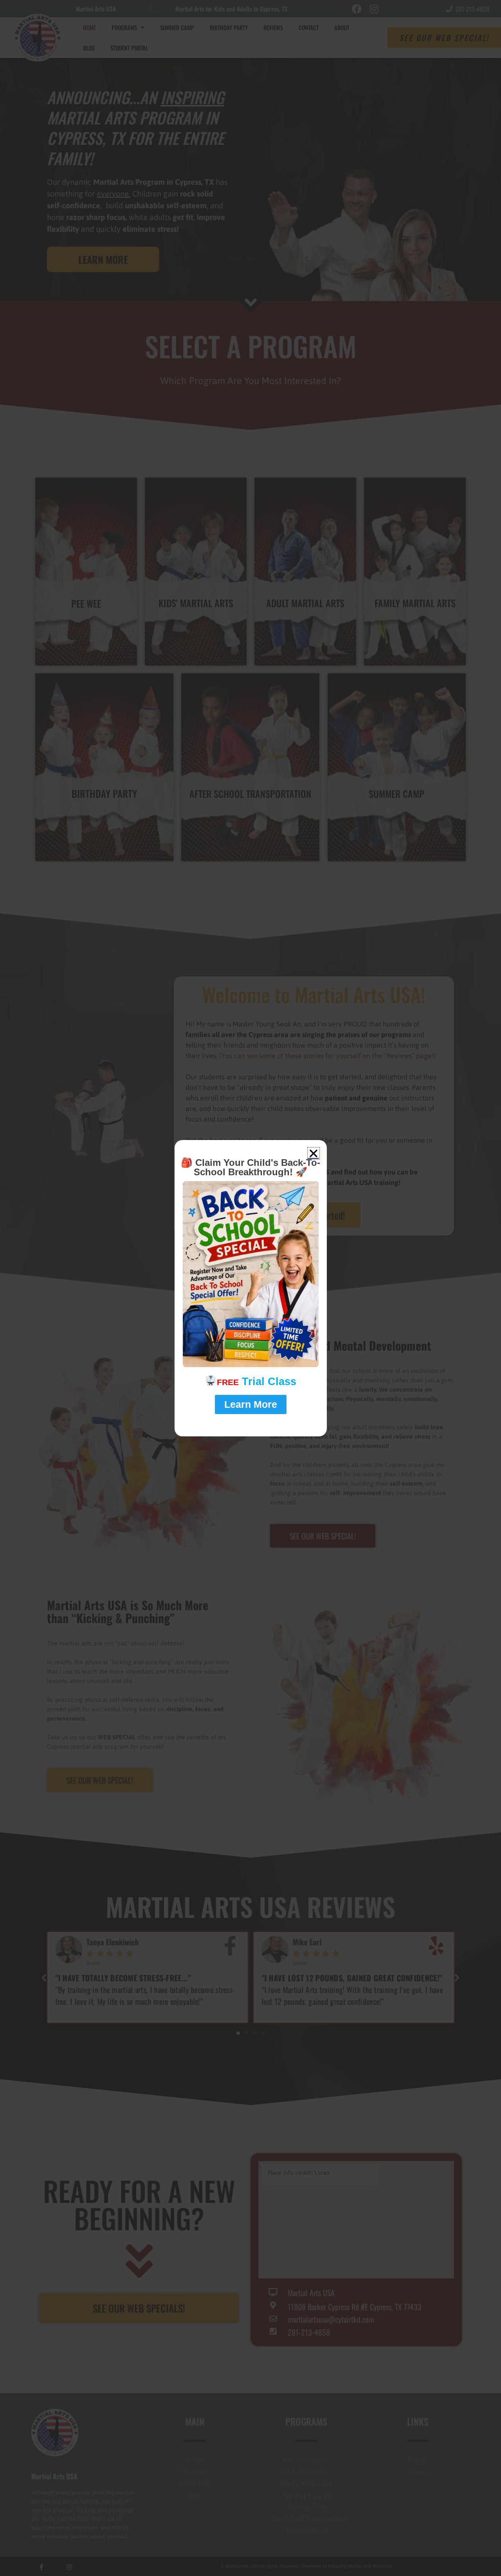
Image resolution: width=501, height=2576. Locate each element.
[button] (314, 1153)
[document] (250, 1288)
